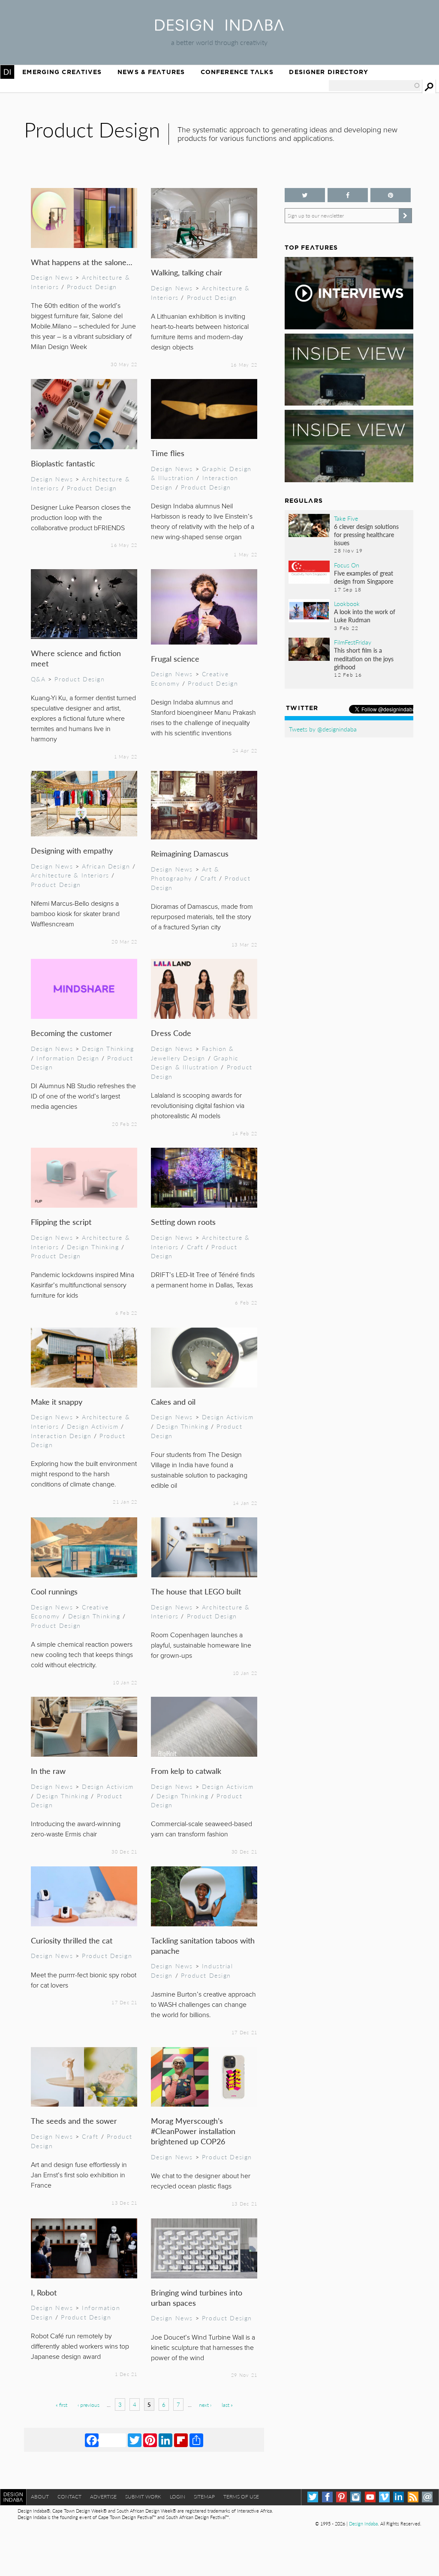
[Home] (219, 28)
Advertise (103, 2497)
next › (205, 2405)
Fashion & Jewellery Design (192, 1053)
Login (177, 2497)
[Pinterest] (150, 2440)
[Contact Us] (427, 2497)
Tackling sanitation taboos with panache (203, 1945)
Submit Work (143, 2497)
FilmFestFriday (353, 642)
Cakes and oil (173, 1401)
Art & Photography (185, 874)
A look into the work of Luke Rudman (365, 616)
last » (227, 2405)
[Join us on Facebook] (348, 195)
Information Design (68, 1058)
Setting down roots (183, 1222)
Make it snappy (57, 1401)
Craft (209, 878)
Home (7, 72)
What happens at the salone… (82, 262)
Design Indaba (363, 2524)
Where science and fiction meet (76, 658)
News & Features (151, 72)
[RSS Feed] (413, 2497)
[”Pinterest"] (391, 195)
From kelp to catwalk (186, 1771)
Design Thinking (108, 1048)
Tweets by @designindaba (323, 729)
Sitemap (204, 2497)
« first (62, 2405)
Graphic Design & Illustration (195, 1063)
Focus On (347, 565)
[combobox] (375, 86)
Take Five (346, 518)
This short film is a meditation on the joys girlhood (364, 658)
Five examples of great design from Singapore (364, 577)
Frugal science (175, 658)
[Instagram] (356, 2497)
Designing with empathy (72, 850)
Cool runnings (54, 1591)
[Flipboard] (181, 2440)
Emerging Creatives (62, 72)
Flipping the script (61, 1222)
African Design (106, 866)
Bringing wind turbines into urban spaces (197, 2297)
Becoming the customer (72, 1033)
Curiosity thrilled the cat (72, 1940)
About (40, 2497)
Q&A (38, 679)
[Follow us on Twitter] (305, 195)
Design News (52, 277)
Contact (69, 2497)
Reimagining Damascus (190, 853)
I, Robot (44, 2292)
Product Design (92, 287)
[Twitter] (135, 2440)
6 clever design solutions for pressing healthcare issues (366, 534)
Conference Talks (237, 72)
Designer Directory (329, 72)
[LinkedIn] (165, 2440)
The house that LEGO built (196, 1591)
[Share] (196, 2440)
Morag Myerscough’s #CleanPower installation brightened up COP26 (193, 2131)
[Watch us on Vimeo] (384, 2497)
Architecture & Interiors (70, 875)
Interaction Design (61, 1436)
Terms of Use (241, 2497)
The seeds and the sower (74, 2121)
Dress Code (171, 1033)
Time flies (168, 453)
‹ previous (89, 2405)
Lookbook (347, 603)
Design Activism (93, 1426)
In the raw (48, 1771)
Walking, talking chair (187, 272)
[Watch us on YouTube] (370, 2497)
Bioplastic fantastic (63, 463)
